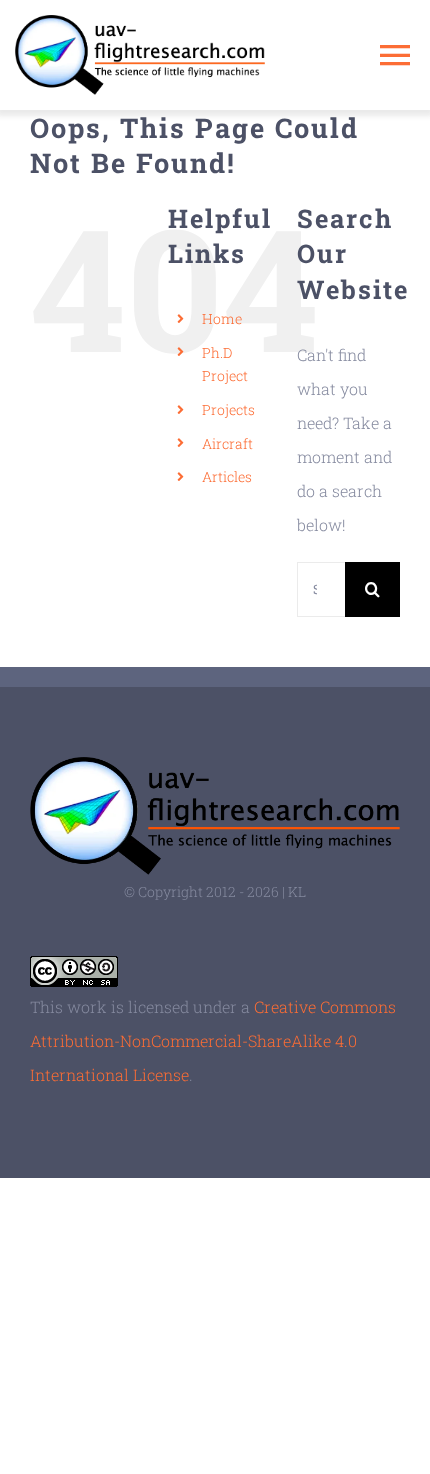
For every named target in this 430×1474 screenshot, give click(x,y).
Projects (228, 409)
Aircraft (227, 443)
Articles (227, 476)
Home (222, 318)
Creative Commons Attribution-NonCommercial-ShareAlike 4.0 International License (213, 1040)
